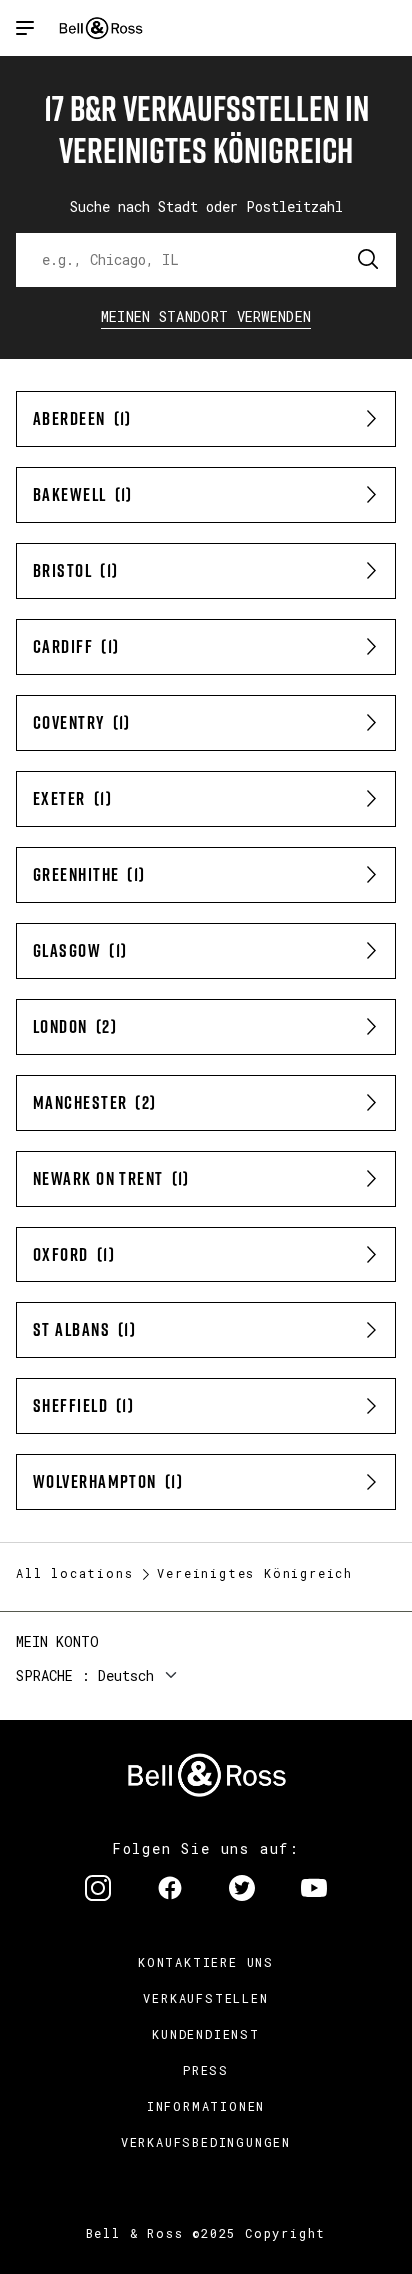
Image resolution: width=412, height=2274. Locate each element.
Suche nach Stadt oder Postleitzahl (206, 206)
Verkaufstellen (205, 1998)
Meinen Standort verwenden (206, 316)
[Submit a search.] (369, 260)
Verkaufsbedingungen (206, 2142)
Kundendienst (206, 2034)
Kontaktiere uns (206, 1962)
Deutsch (126, 1675)
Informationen (206, 2106)
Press (206, 2070)
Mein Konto (57, 1641)
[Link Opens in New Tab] (98, 1890)
